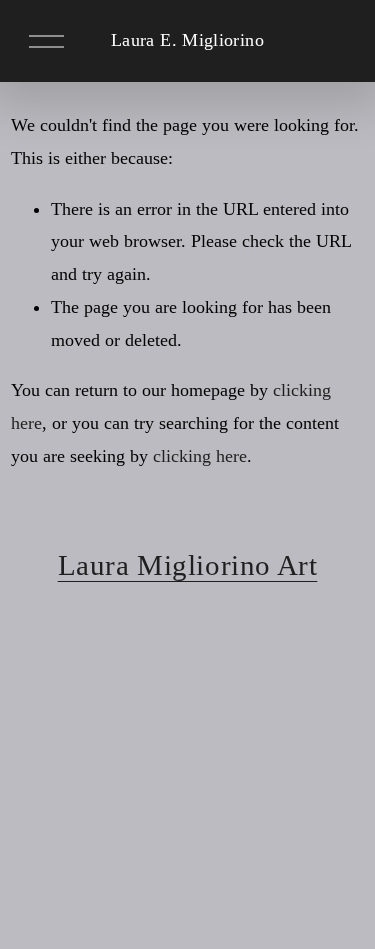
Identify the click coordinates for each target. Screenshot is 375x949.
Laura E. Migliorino (187, 40)
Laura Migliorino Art (188, 565)
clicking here (200, 456)
